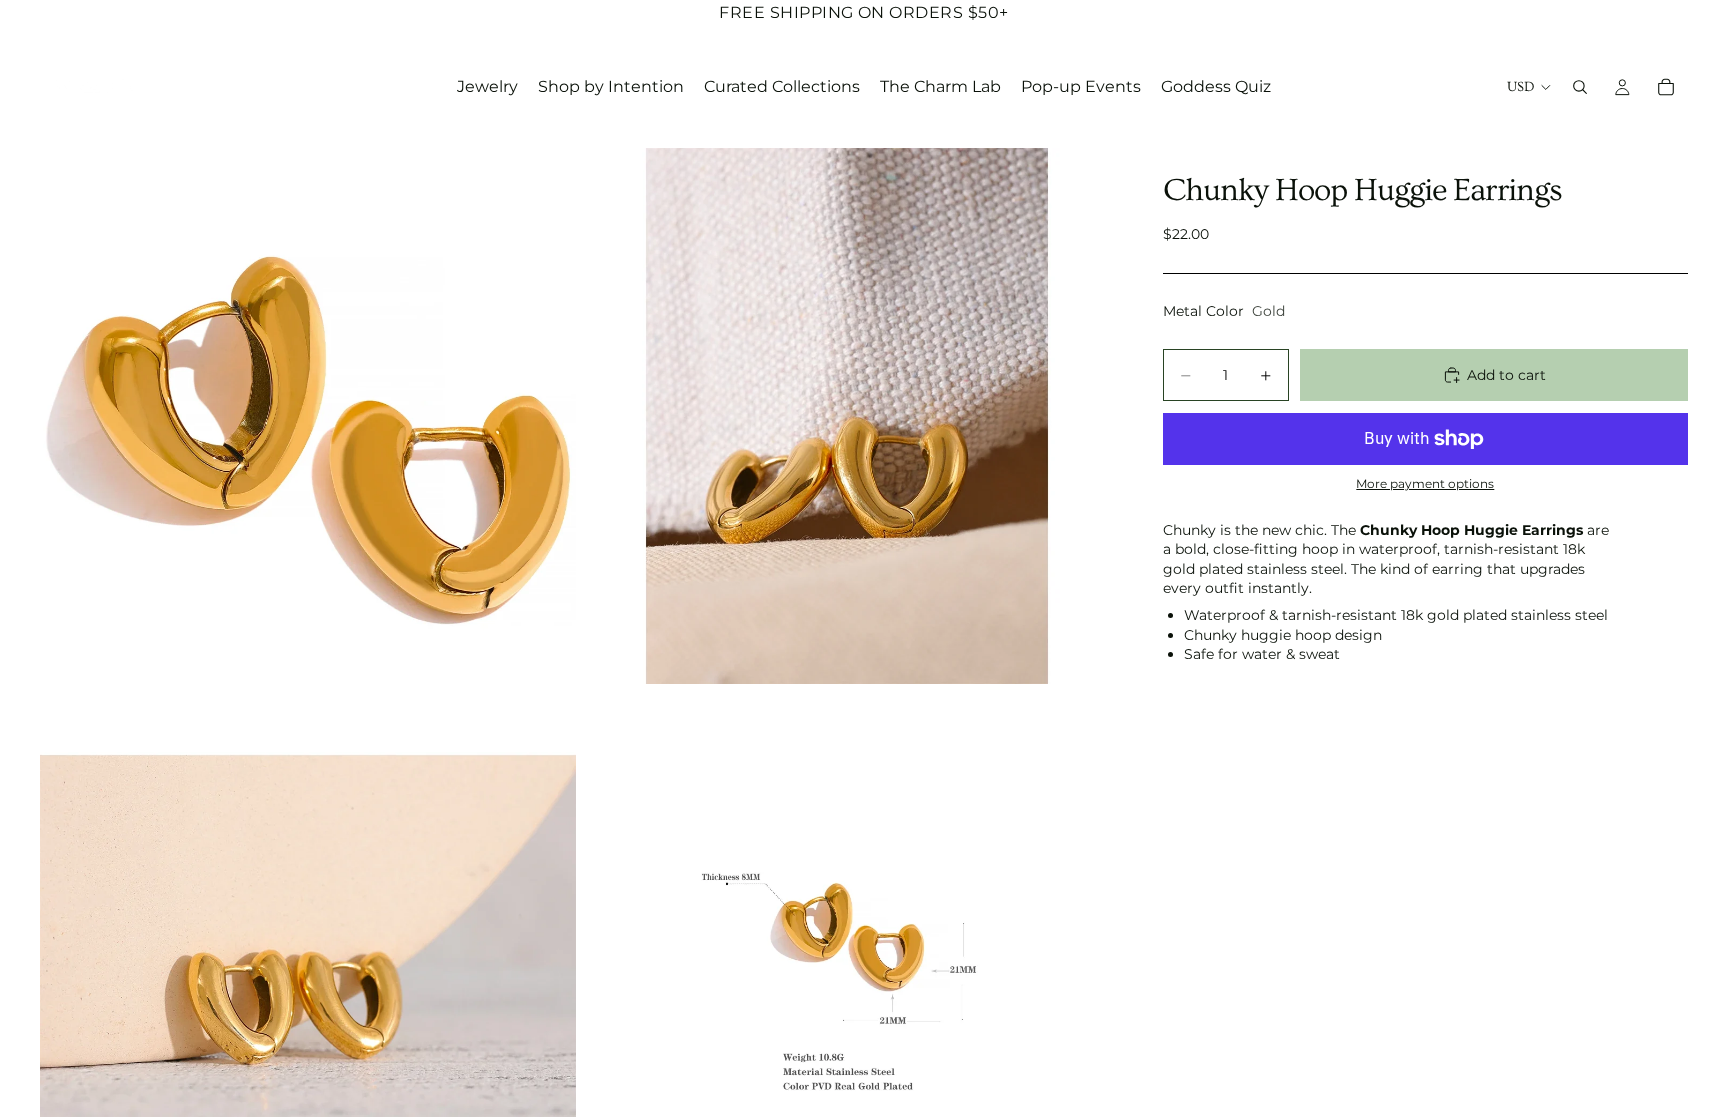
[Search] (1580, 87)
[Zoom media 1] (308, 416)
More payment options (1425, 484)
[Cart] (1666, 87)
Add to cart (1506, 375)
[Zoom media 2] (847, 416)
